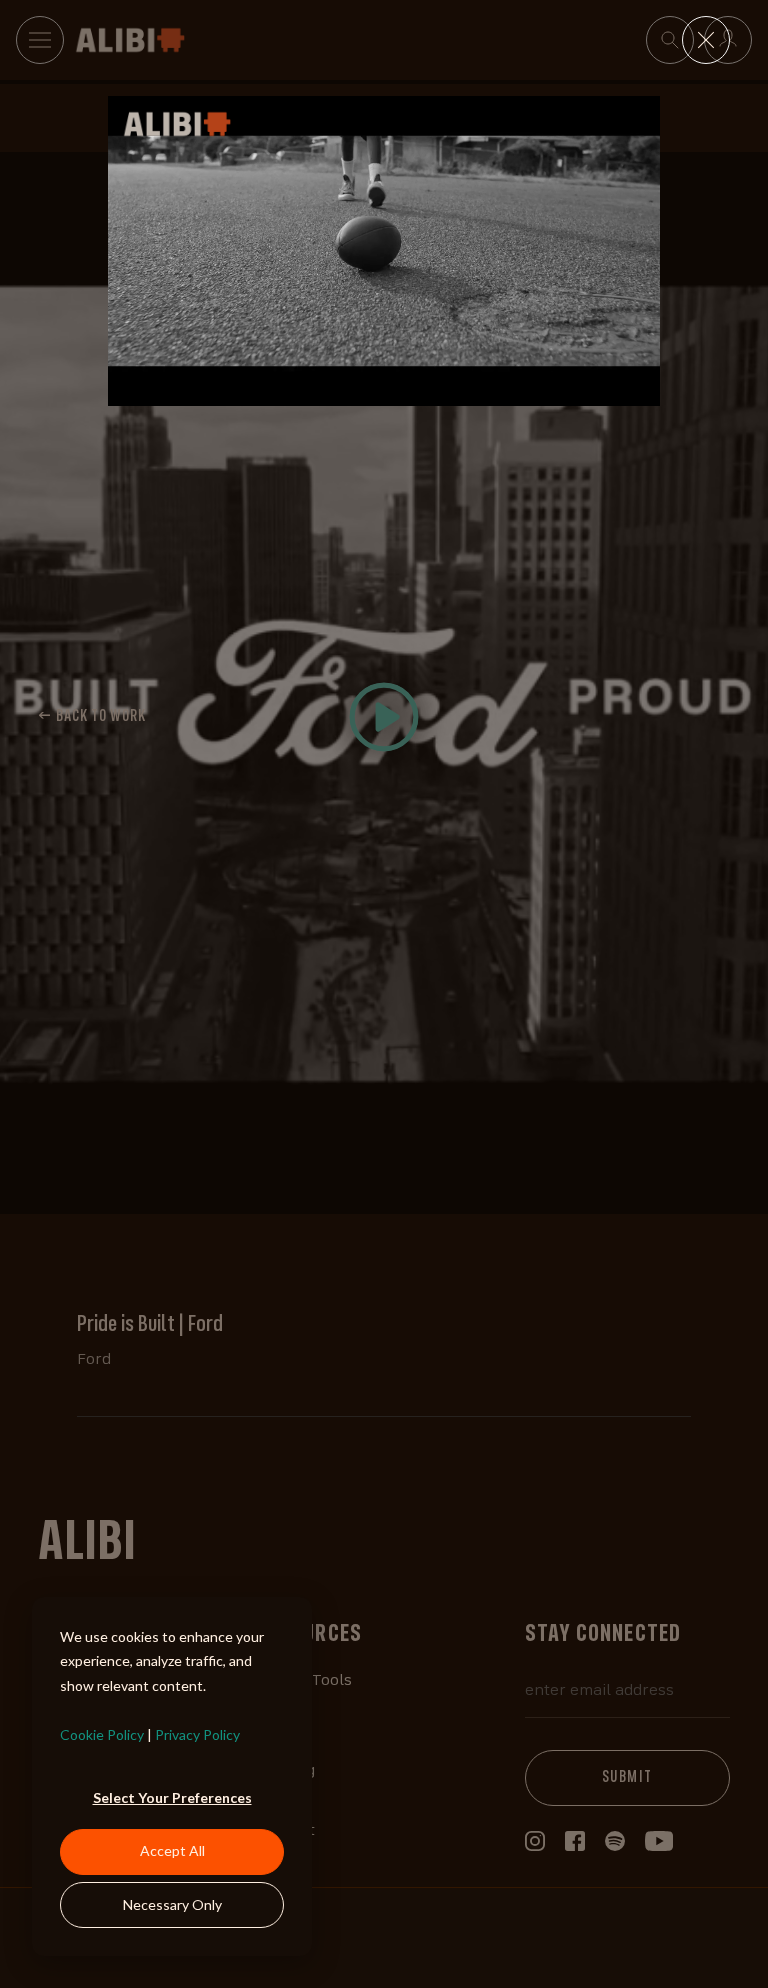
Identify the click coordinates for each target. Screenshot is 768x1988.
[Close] (706, 40)
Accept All (172, 1850)
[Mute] (565, 390)
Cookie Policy (102, 1734)
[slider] (366, 390)
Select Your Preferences (172, 1797)
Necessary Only (172, 1904)
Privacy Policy (197, 1734)
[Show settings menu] (603, 390)
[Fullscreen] (641, 390)
